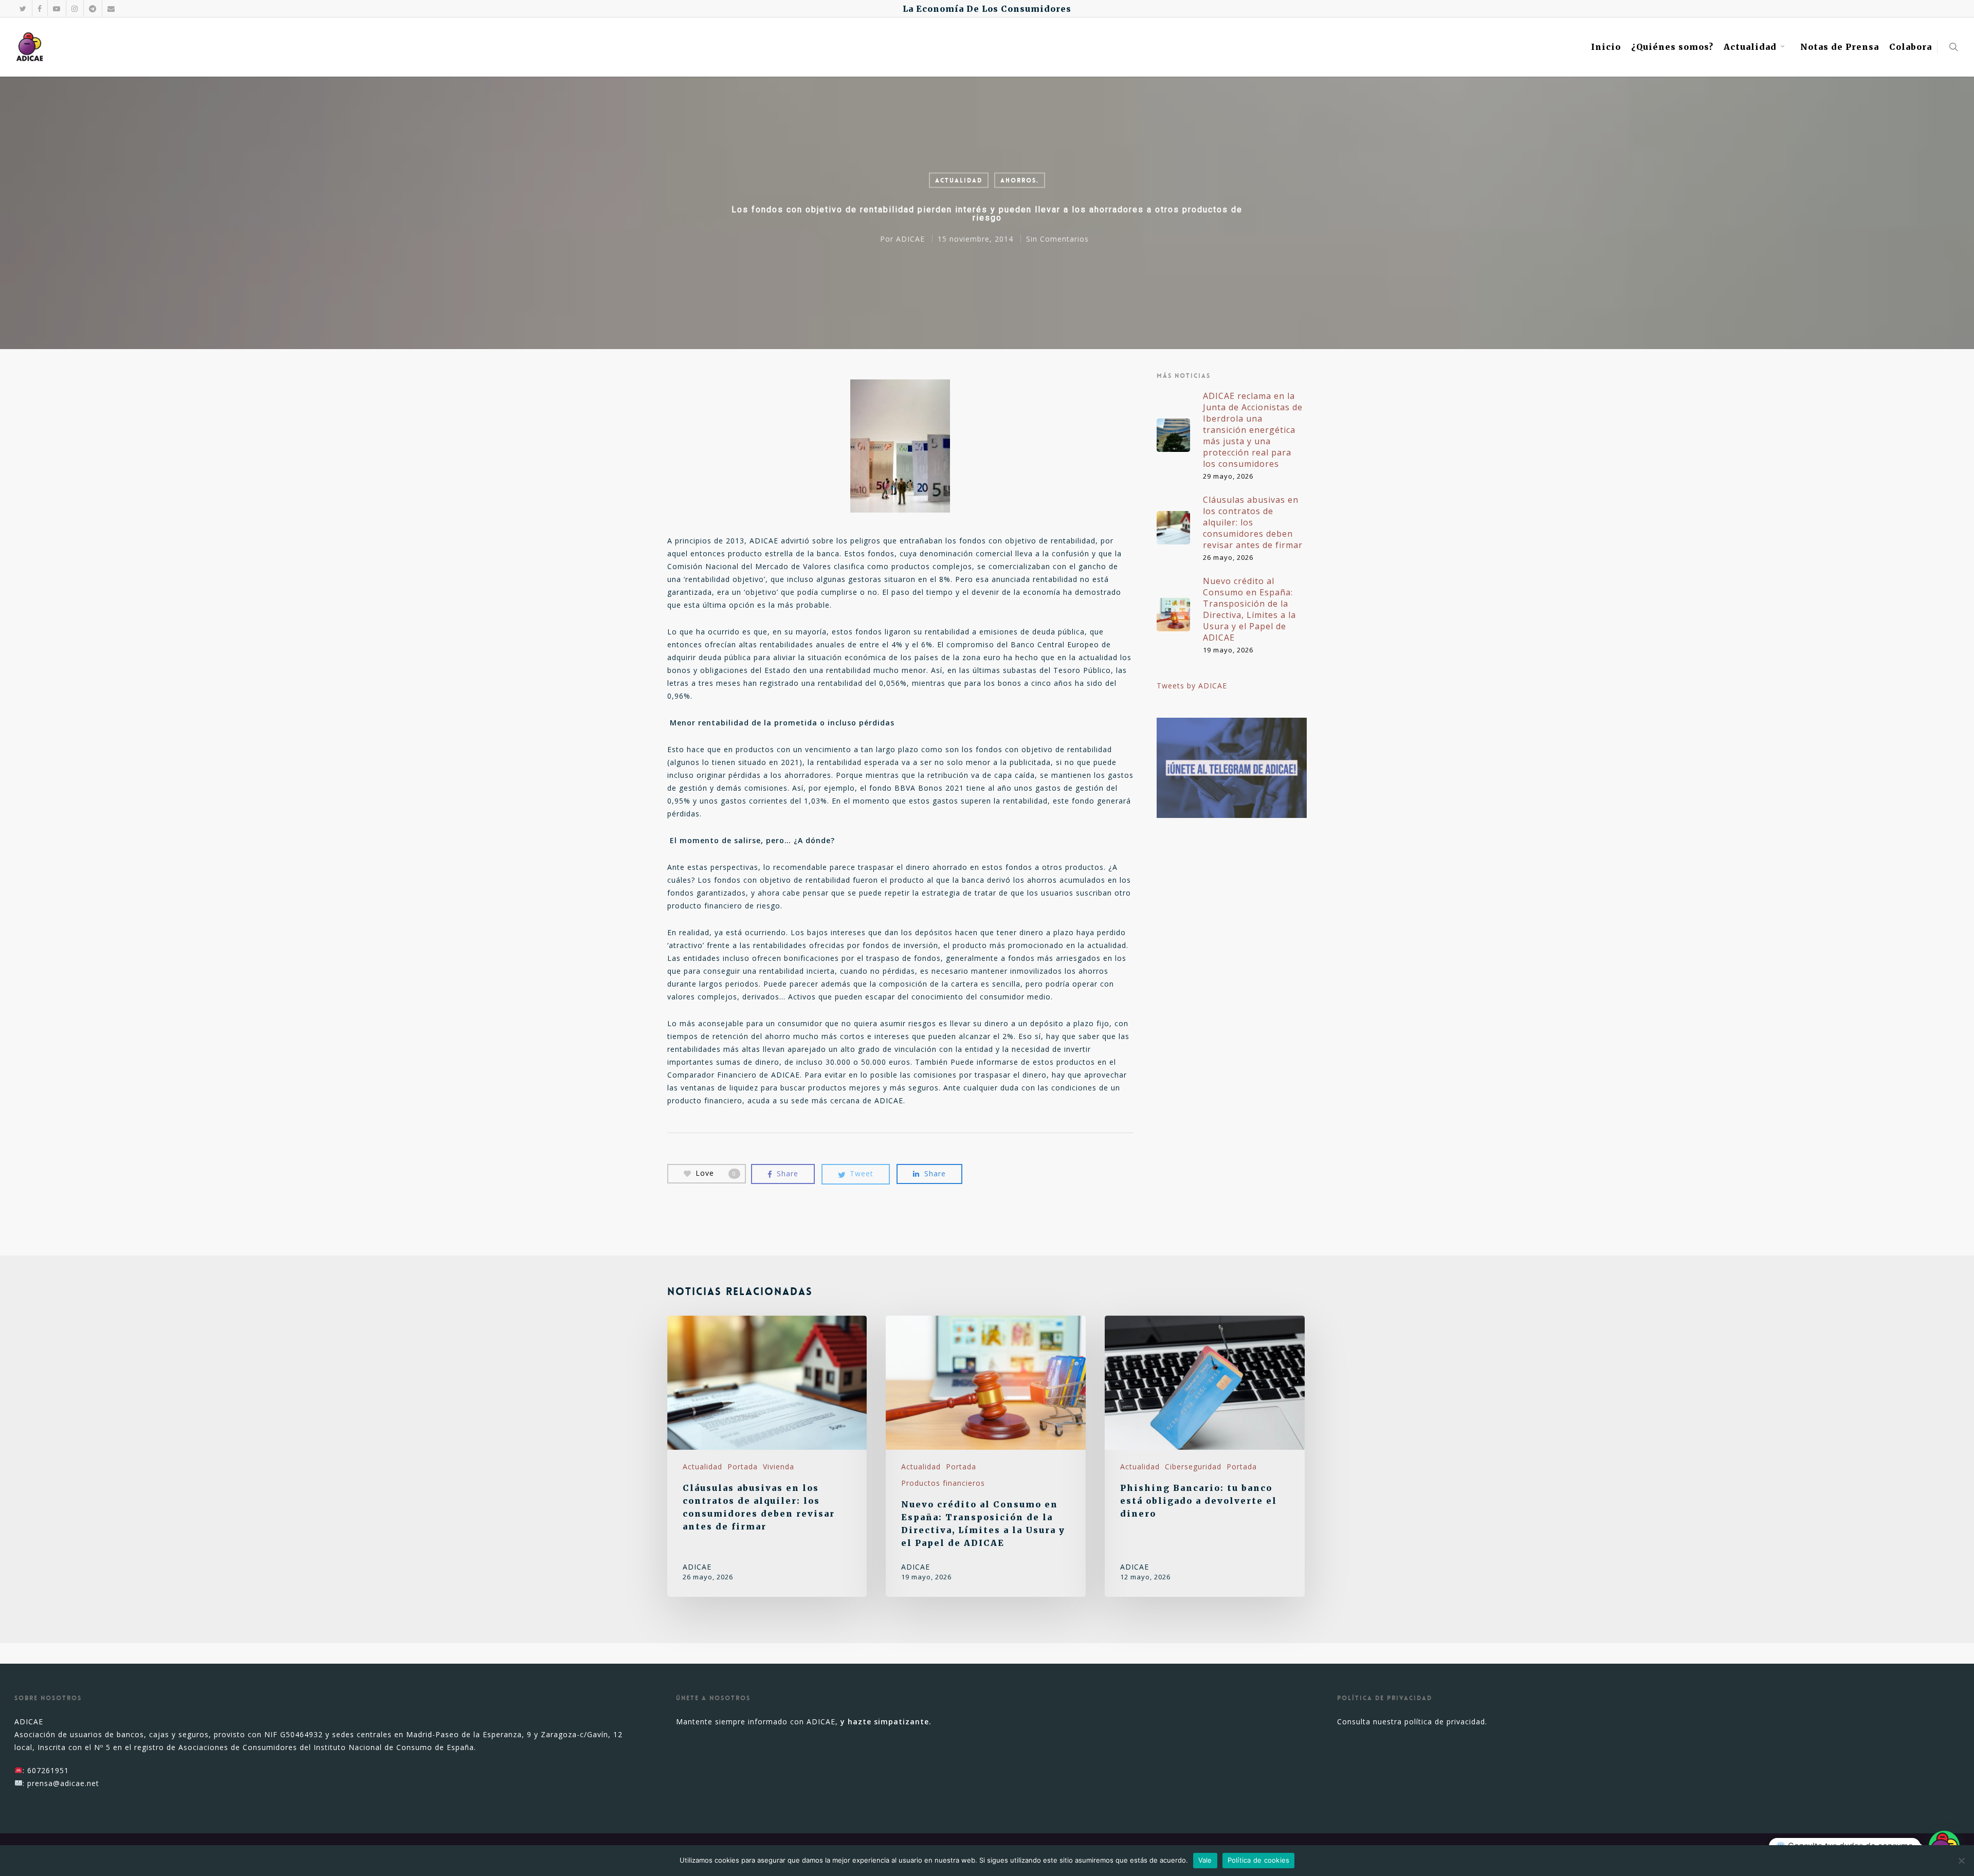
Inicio (1606, 47)
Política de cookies (1259, 1860)
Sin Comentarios (1057, 239)
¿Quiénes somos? (1672, 47)
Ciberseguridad (1193, 1467)
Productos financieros (943, 1483)
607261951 (48, 1770)
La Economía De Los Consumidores (987, 9)
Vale (1205, 1860)
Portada (743, 1467)
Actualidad (1750, 47)
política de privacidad (1445, 1722)
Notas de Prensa (1840, 47)
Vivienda (779, 1467)
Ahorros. (1020, 180)
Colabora (1911, 47)
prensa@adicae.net (63, 1783)
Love (716, 1173)
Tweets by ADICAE (1192, 686)
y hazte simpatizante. (886, 1722)
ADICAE (910, 239)
